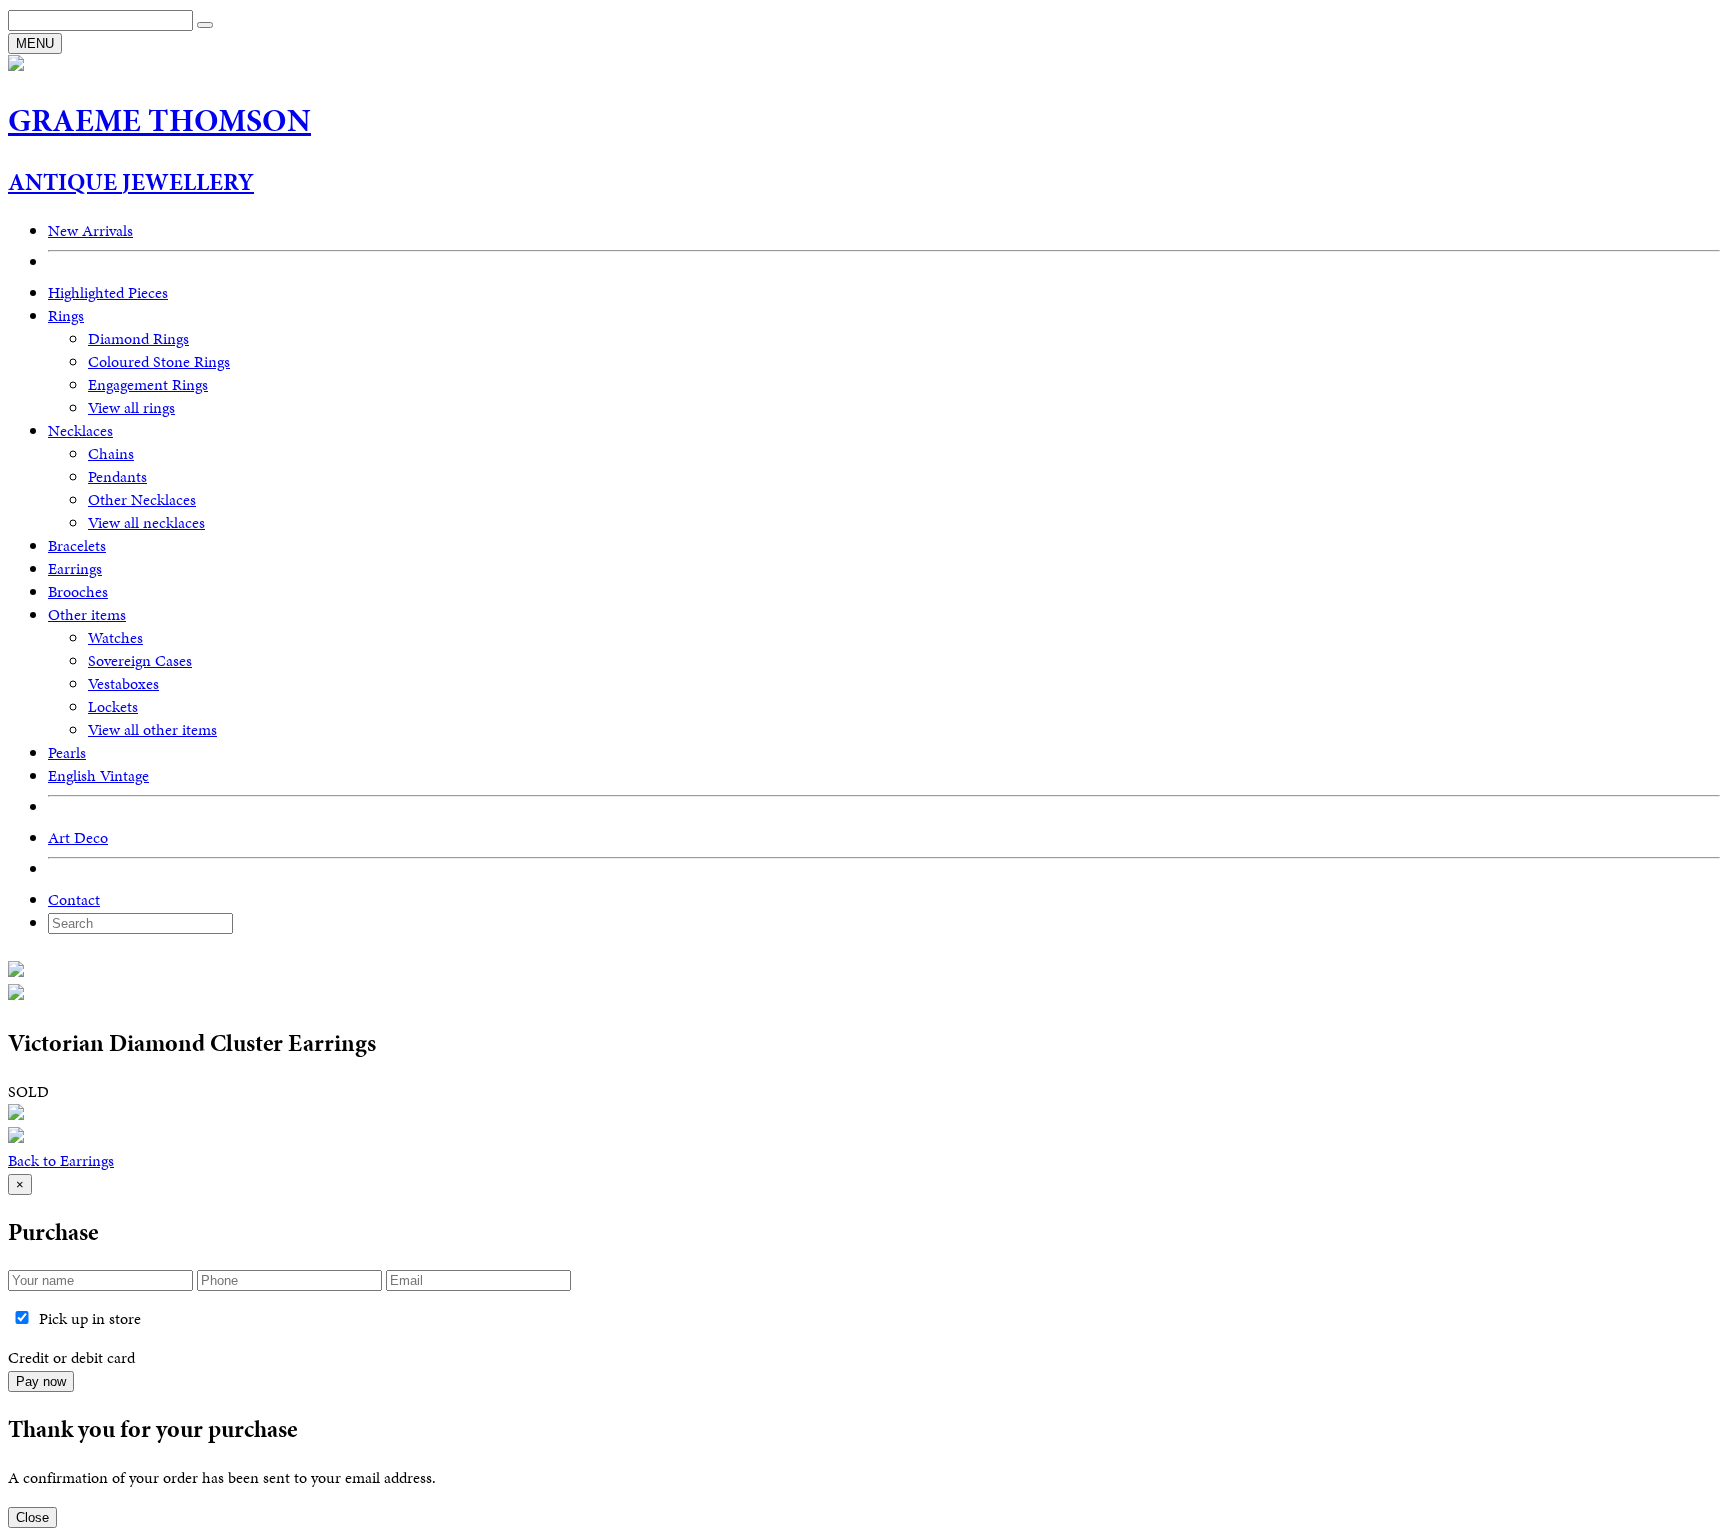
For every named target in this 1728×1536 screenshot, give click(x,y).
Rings (66, 315)
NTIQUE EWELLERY (131, 182)
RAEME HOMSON (159, 120)
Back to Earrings (61, 1160)
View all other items (152, 729)
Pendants (117, 476)
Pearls (67, 752)
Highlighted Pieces (108, 292)
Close (32, 1517)
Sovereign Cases (140, 660)
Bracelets (77, 545)
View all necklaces (146, 522)
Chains (111, 453)
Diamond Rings (138, 338)
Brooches (78, 591)
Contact (74, 899)
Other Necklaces (142, 499)
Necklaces (80, 430)
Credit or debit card (71, 1357)
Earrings (75, 568)
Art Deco (78, 837)
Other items (87, 614)
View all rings (131, 407)
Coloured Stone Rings (159, 361)
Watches (115, 637)
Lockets (113, 706)
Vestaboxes (123, 683)
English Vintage (98, 775)
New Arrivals (90, 230)
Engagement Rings (148, 384)
